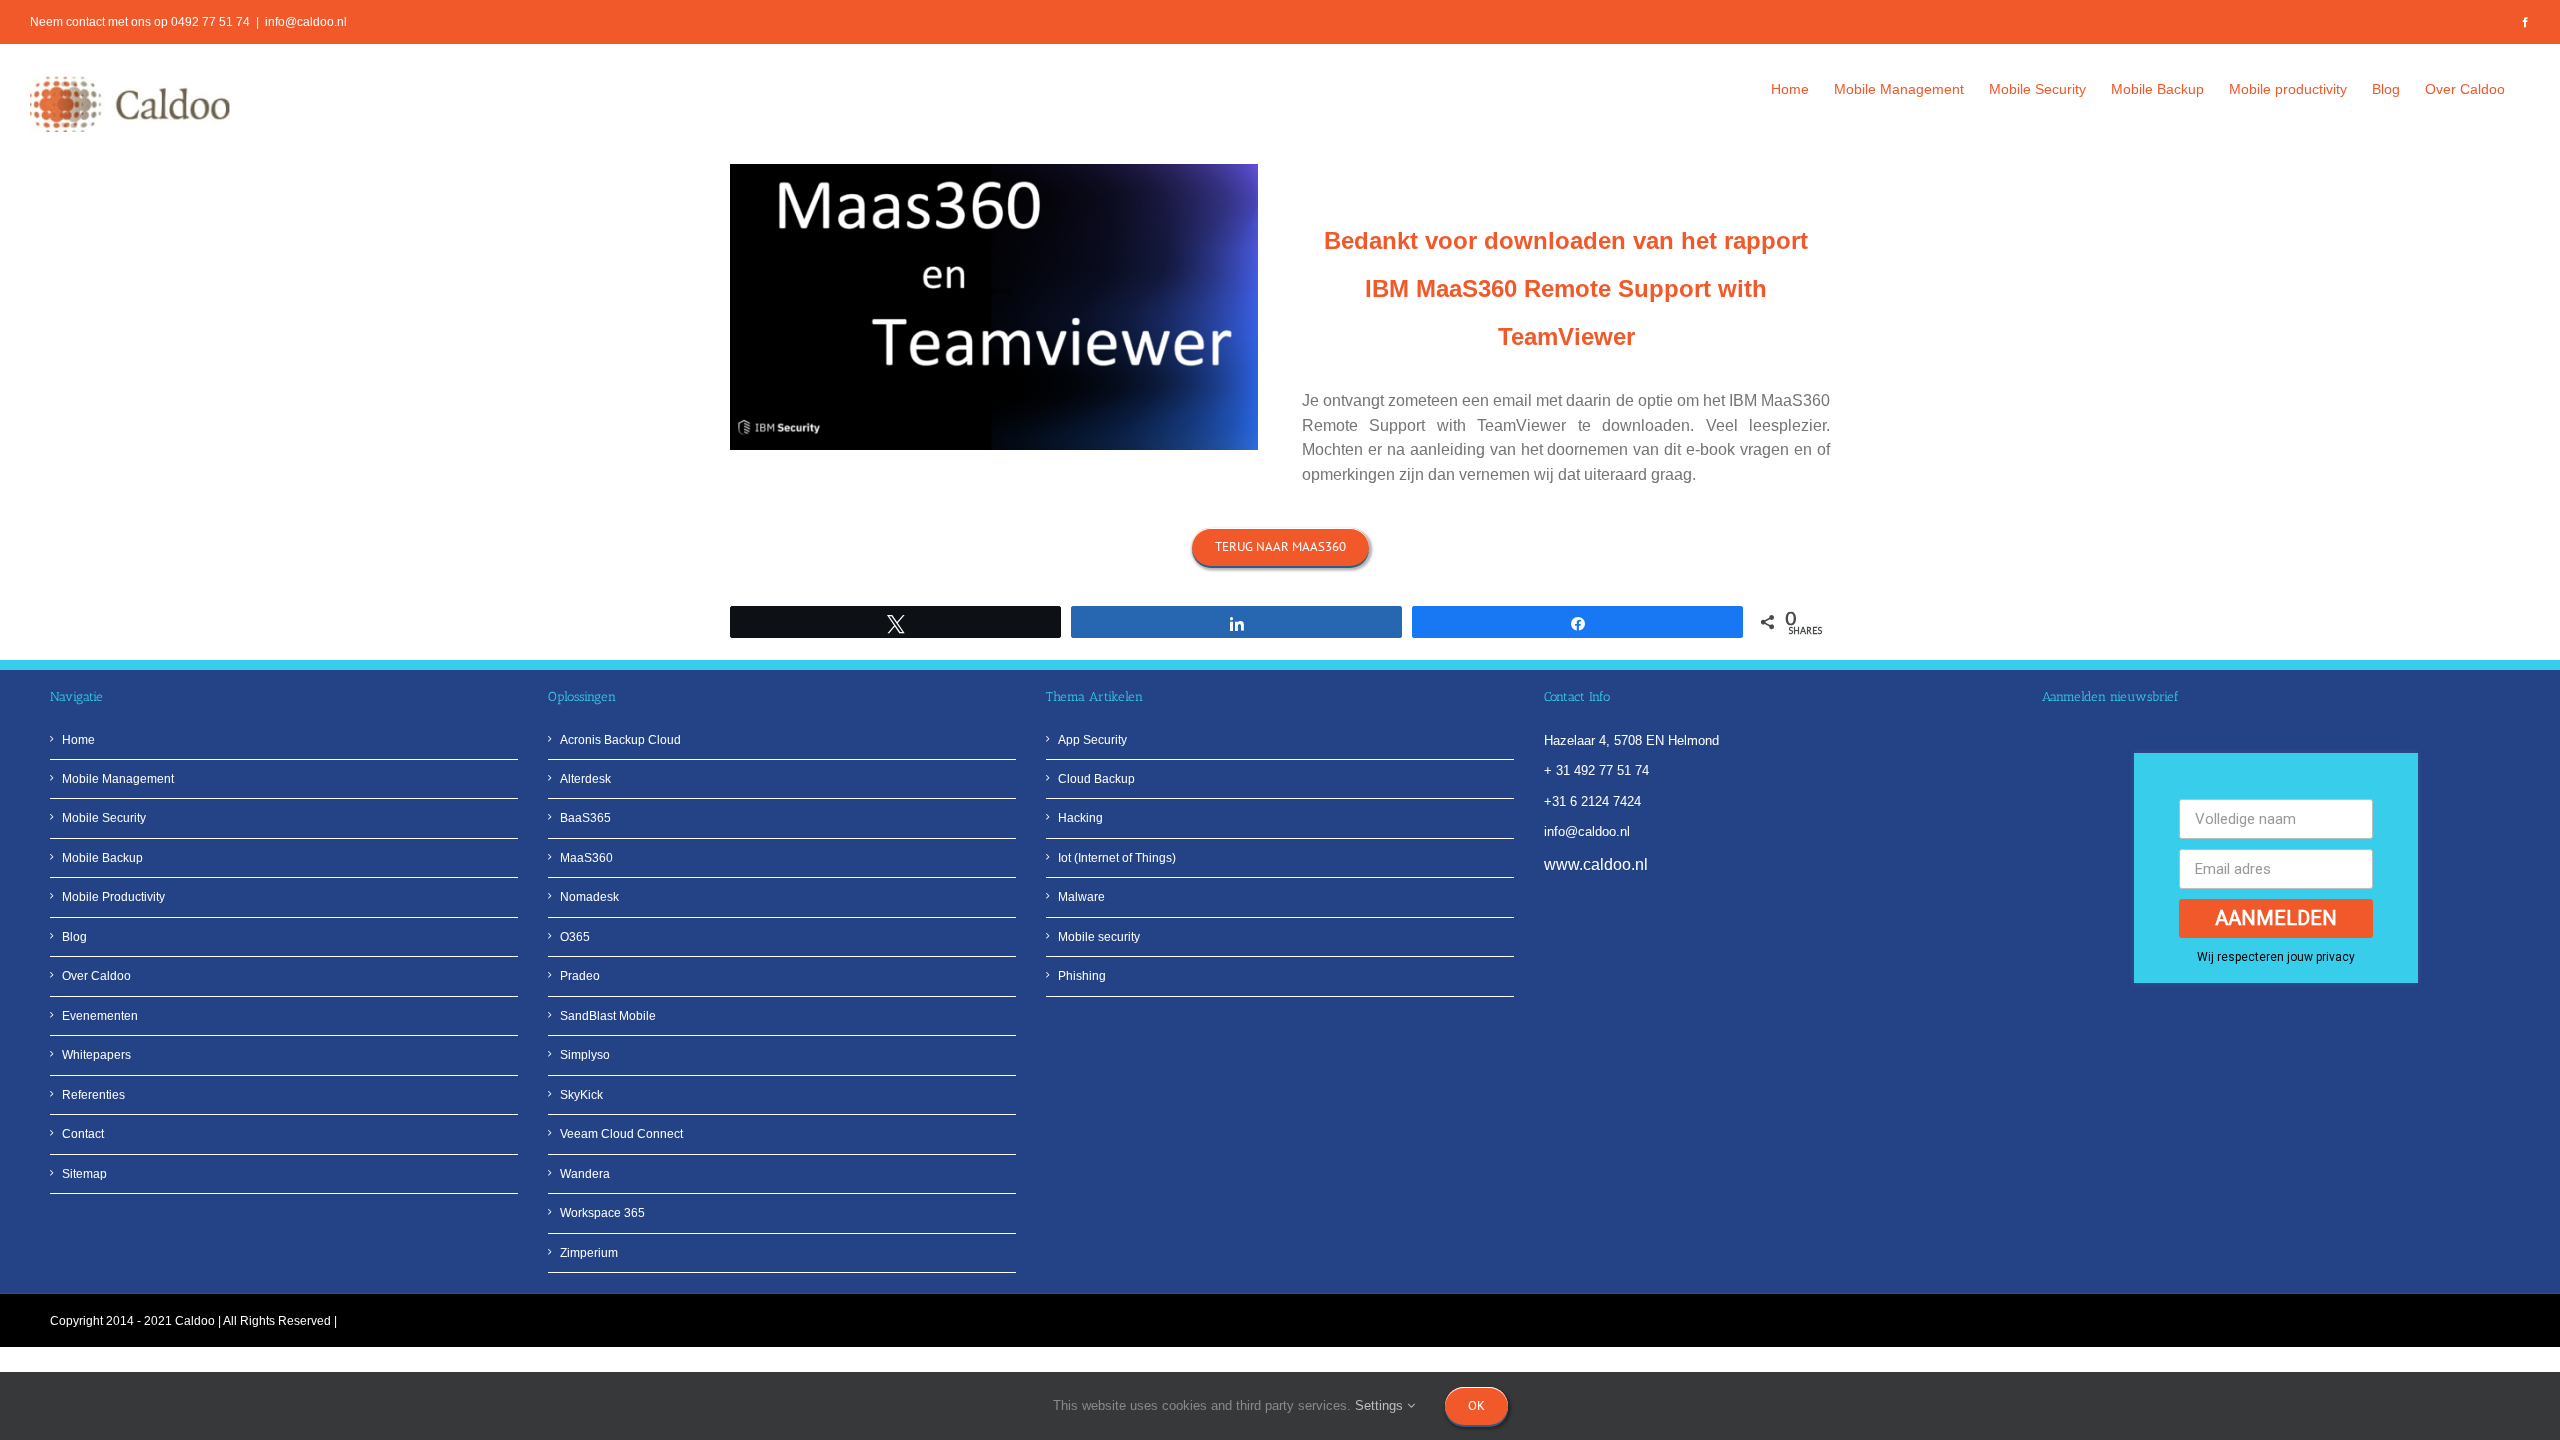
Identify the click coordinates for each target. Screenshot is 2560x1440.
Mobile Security (104, 818)
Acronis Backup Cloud (620, 740)
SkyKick (581, 1095)
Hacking (1080, 818)
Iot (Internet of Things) (1117, 858)
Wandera (585, 1174)
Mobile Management (118, 779)
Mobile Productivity (113, 897)
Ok (1476, 1405)
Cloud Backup (1096, 779)
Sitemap (84, 1174)
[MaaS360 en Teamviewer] (994, 170)
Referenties (93, 1095)
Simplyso (585, 1055)
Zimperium (589, 1253)
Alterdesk (585, 779)
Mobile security (1099, 937)
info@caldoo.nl (306, 22)
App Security (1092, 740)
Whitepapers (96, 1055)
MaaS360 (586, 858)
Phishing (1082, 976)
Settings (1381, 1405)
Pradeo (580, 976)
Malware (1081, 897)
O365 (575, 937)
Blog (74, 937)
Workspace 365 (602, 1213)
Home (78, 740)
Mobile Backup (102, 858)
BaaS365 (585, 818)
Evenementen (100, 1016)
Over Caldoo (96, 976)
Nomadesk (589, 897)
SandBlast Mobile (608, 1016)
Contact (83, 1134)
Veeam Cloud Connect (621, 1134)
